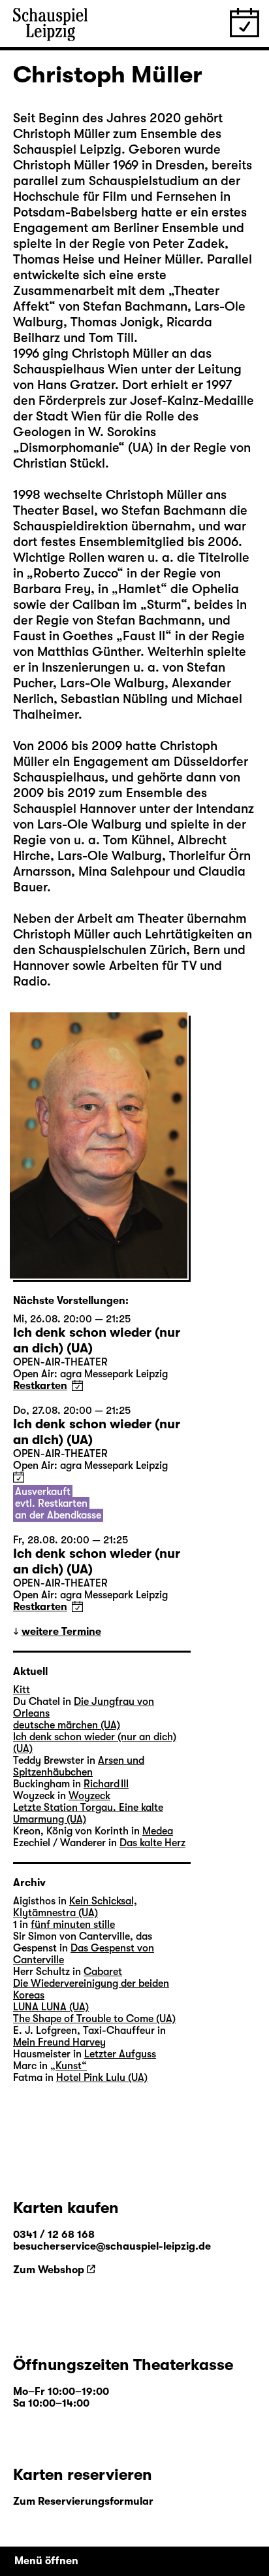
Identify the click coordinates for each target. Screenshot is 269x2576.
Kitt (22, 1690)
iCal (77, 1385)
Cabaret (103, 1972)
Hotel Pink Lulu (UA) (102, 2078)
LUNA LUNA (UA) (51, 2007)
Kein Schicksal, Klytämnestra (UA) (75, 1907)
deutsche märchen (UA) (67, 1725)
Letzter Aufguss (120, 2054)
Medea (158, 1831)
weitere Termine (61, 1632)
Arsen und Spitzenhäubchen (79, 1766)
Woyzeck (89, 1796)
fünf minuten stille (73, 1925)
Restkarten (40, 1386)
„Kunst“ (69, 2066)
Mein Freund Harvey (59, 2042)
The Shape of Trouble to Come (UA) (94, 2019)
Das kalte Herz (152, 1843)
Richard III (106, 1784)
